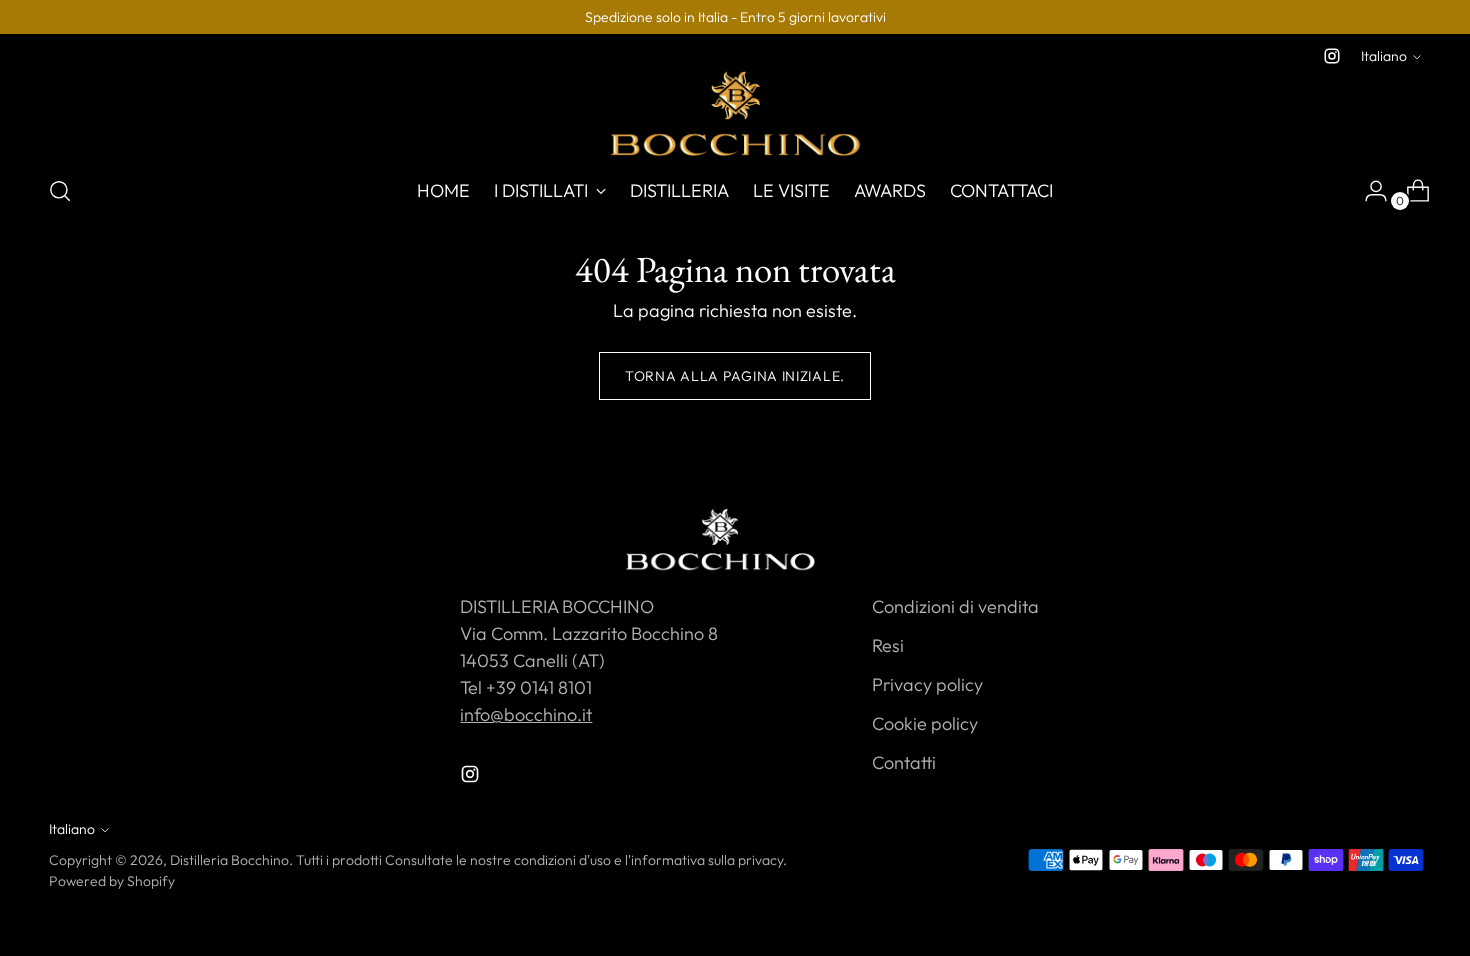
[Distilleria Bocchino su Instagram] (1332, 56)
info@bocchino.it (526, 714)
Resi (888, 645)
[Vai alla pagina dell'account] (1368, 191)
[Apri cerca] (60, 191)
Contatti (904, 762)
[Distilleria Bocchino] (735, 113)
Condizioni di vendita (955, 606)
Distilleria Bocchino (229, 860)
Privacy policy (927, 684)
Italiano (1384, 56)
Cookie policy (925, 723)
